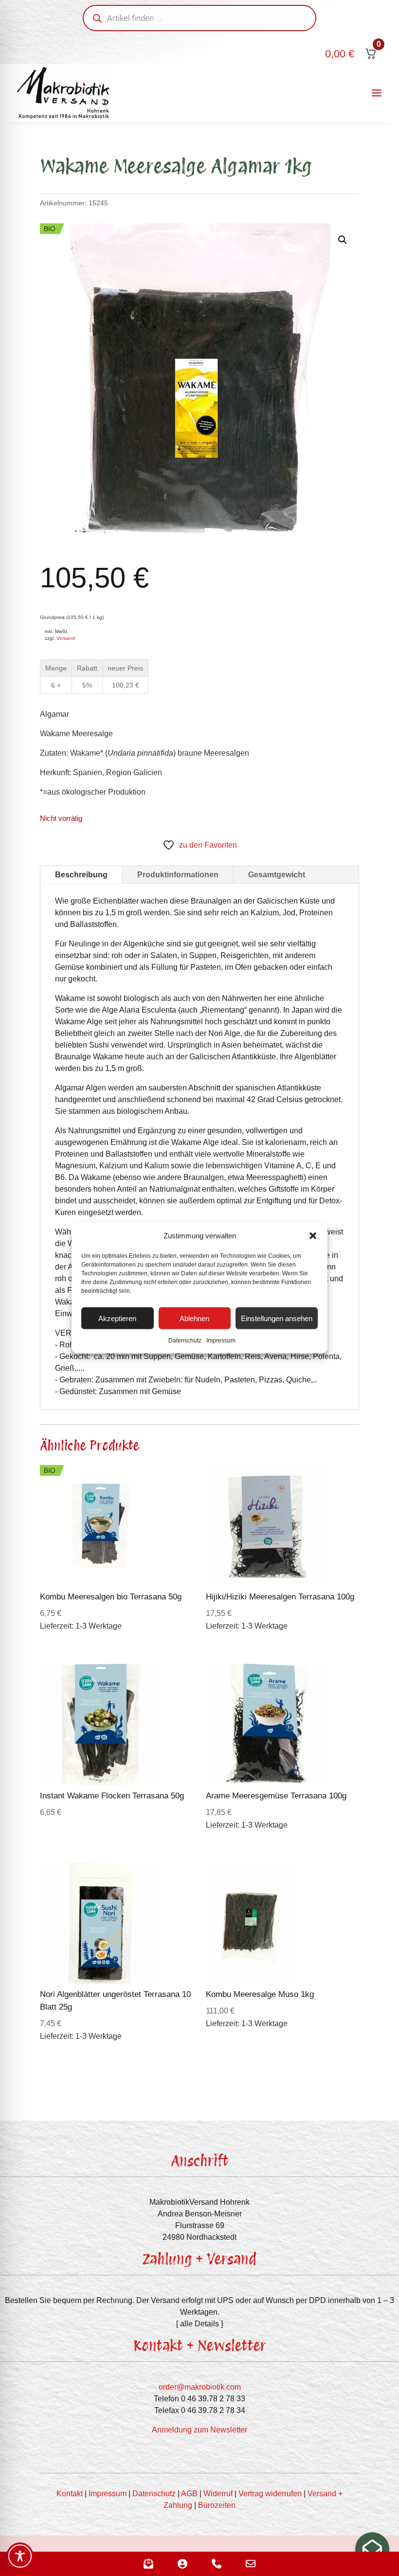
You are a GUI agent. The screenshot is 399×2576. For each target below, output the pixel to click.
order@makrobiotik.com (200, 2387)
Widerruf (218, 2494)
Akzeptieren (117, 1318)
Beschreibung (81, 875)
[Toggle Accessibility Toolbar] (20, 2556)
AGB (189, 2494)
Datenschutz (185, 1341)
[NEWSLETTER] (372, 2549)
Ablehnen (194, 1318)
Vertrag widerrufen (270, 2494)
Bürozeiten (217, 2505)
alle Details (199, 2324)
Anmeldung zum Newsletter (199, 2430)
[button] (313, 1236)
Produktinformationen (178, 875)
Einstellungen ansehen (277, 1318)
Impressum (221, 1341)
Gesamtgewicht (277, 875)
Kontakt (70, 2494)
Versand (66, 638)
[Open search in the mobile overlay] (199, 18)
